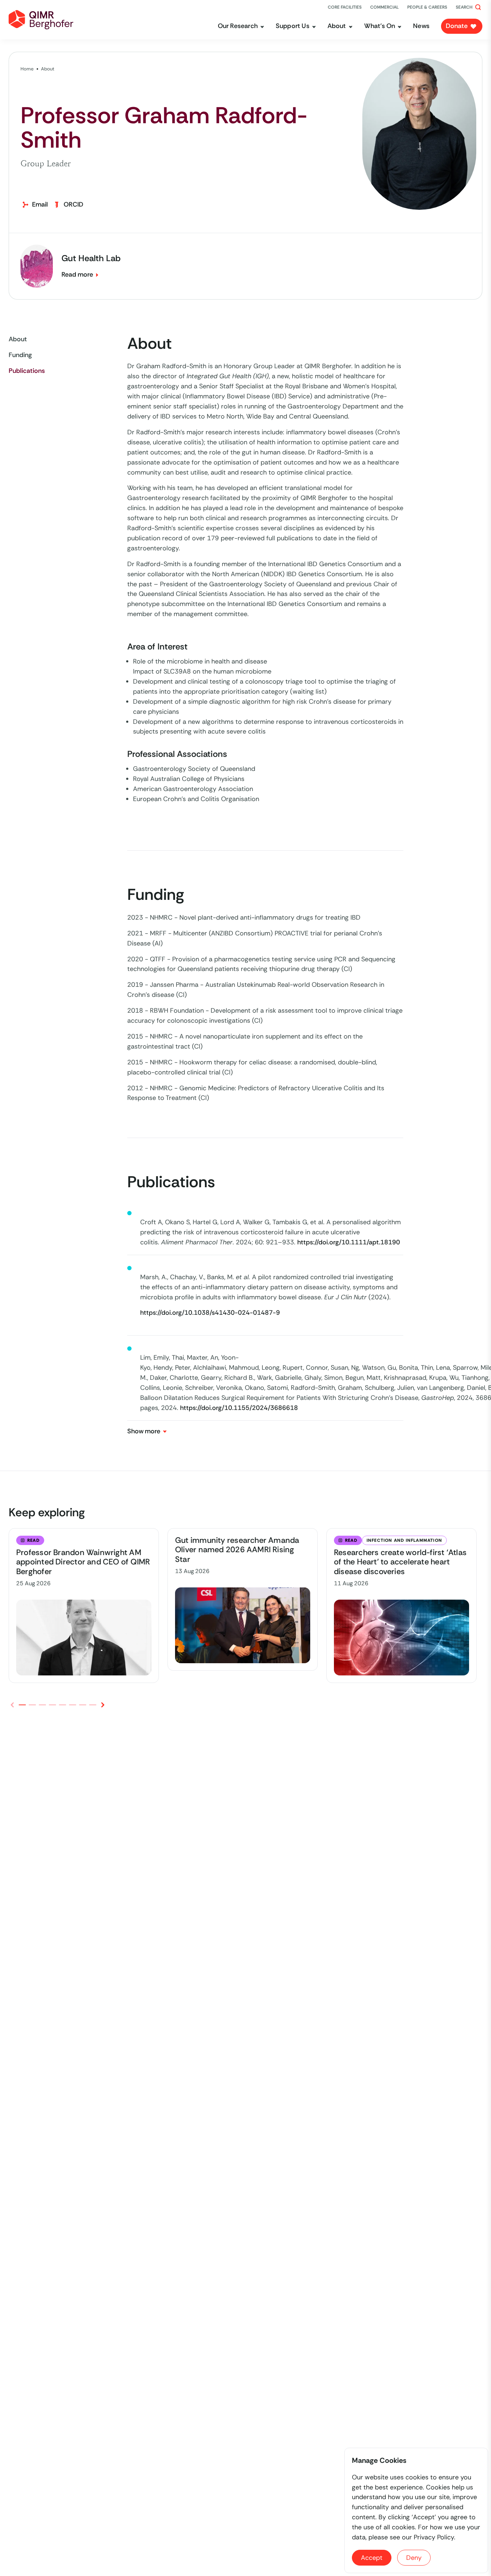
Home (27, 69)
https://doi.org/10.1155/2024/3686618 (239, 1408)
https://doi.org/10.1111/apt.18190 (349, 1242)
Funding (20, 355)
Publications (27, 371)
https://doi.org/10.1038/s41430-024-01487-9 (210, 1313)
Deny (414, 2558)
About (48, 69)
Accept (372, 2558)
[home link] (41, 20)
